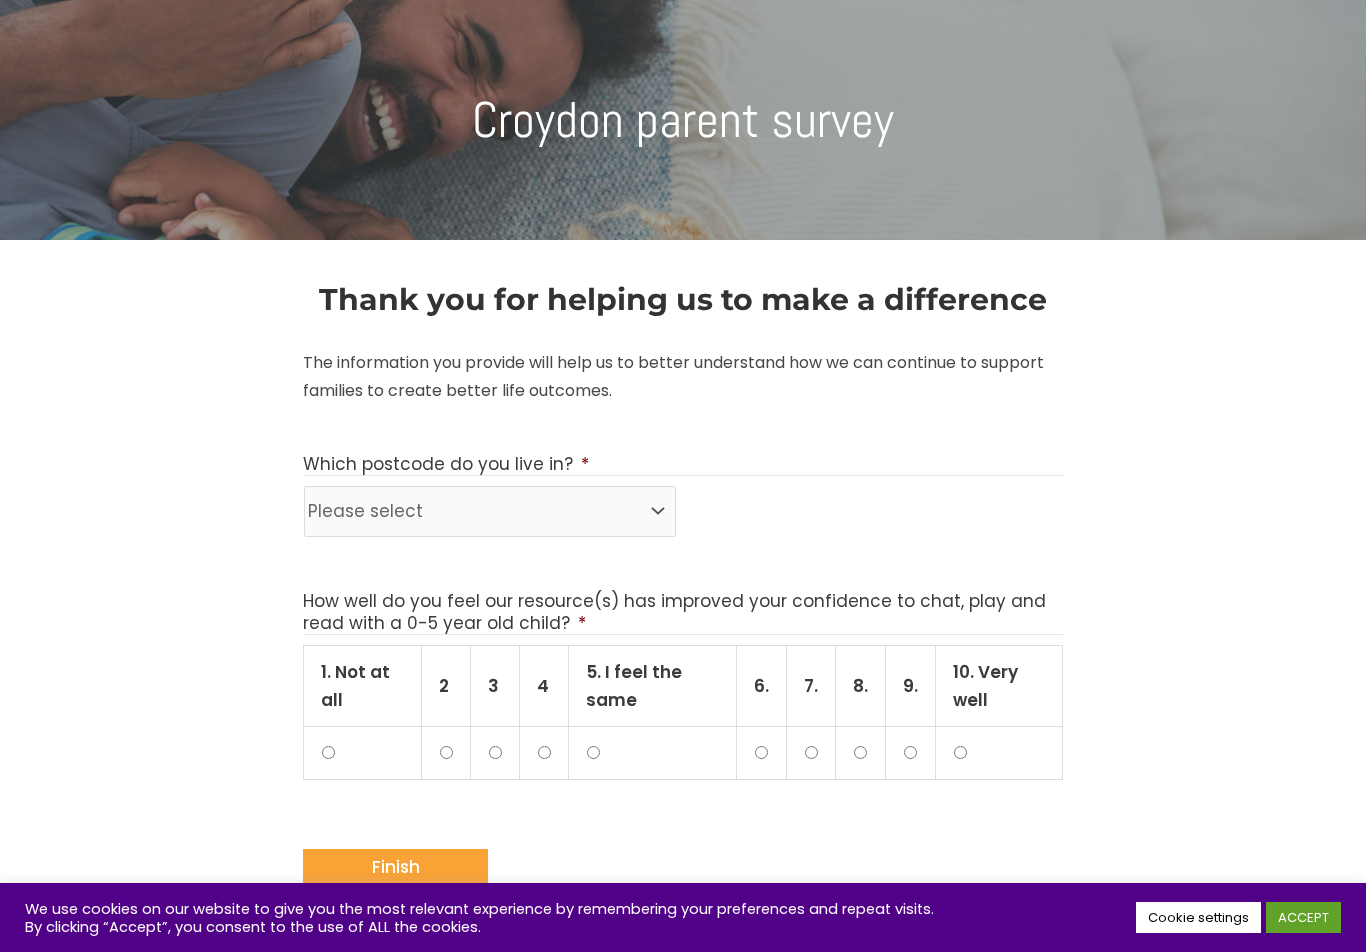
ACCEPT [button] (1303, 917)
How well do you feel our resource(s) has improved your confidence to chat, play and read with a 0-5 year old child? (674, 612)
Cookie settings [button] (1198, 917)
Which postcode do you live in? (446, 464)
